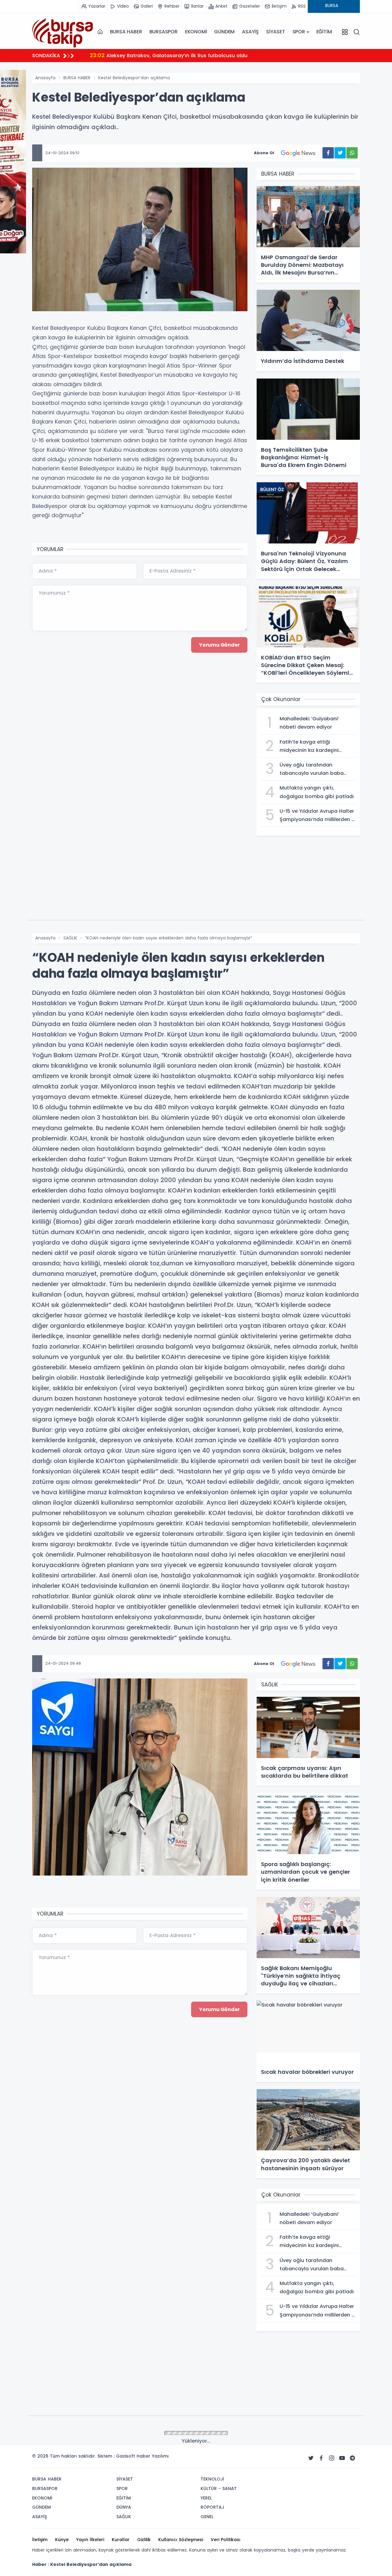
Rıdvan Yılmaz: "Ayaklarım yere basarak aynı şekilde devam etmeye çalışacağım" (221, 55)
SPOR (299, 32)
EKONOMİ (196, 32)
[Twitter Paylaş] (340, 153)
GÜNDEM (224, 32)
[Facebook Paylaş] (328, 153)
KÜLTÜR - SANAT (80, 2433)
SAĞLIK (70, 938)
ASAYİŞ (250, 32)
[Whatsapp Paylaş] (352, 153)
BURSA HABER (126, 32)
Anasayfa (45, 78)
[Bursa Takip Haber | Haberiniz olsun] (63, 32)
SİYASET (276, 32)
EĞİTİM (324, 32)
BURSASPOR (164, 32)
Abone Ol (264, 153)
